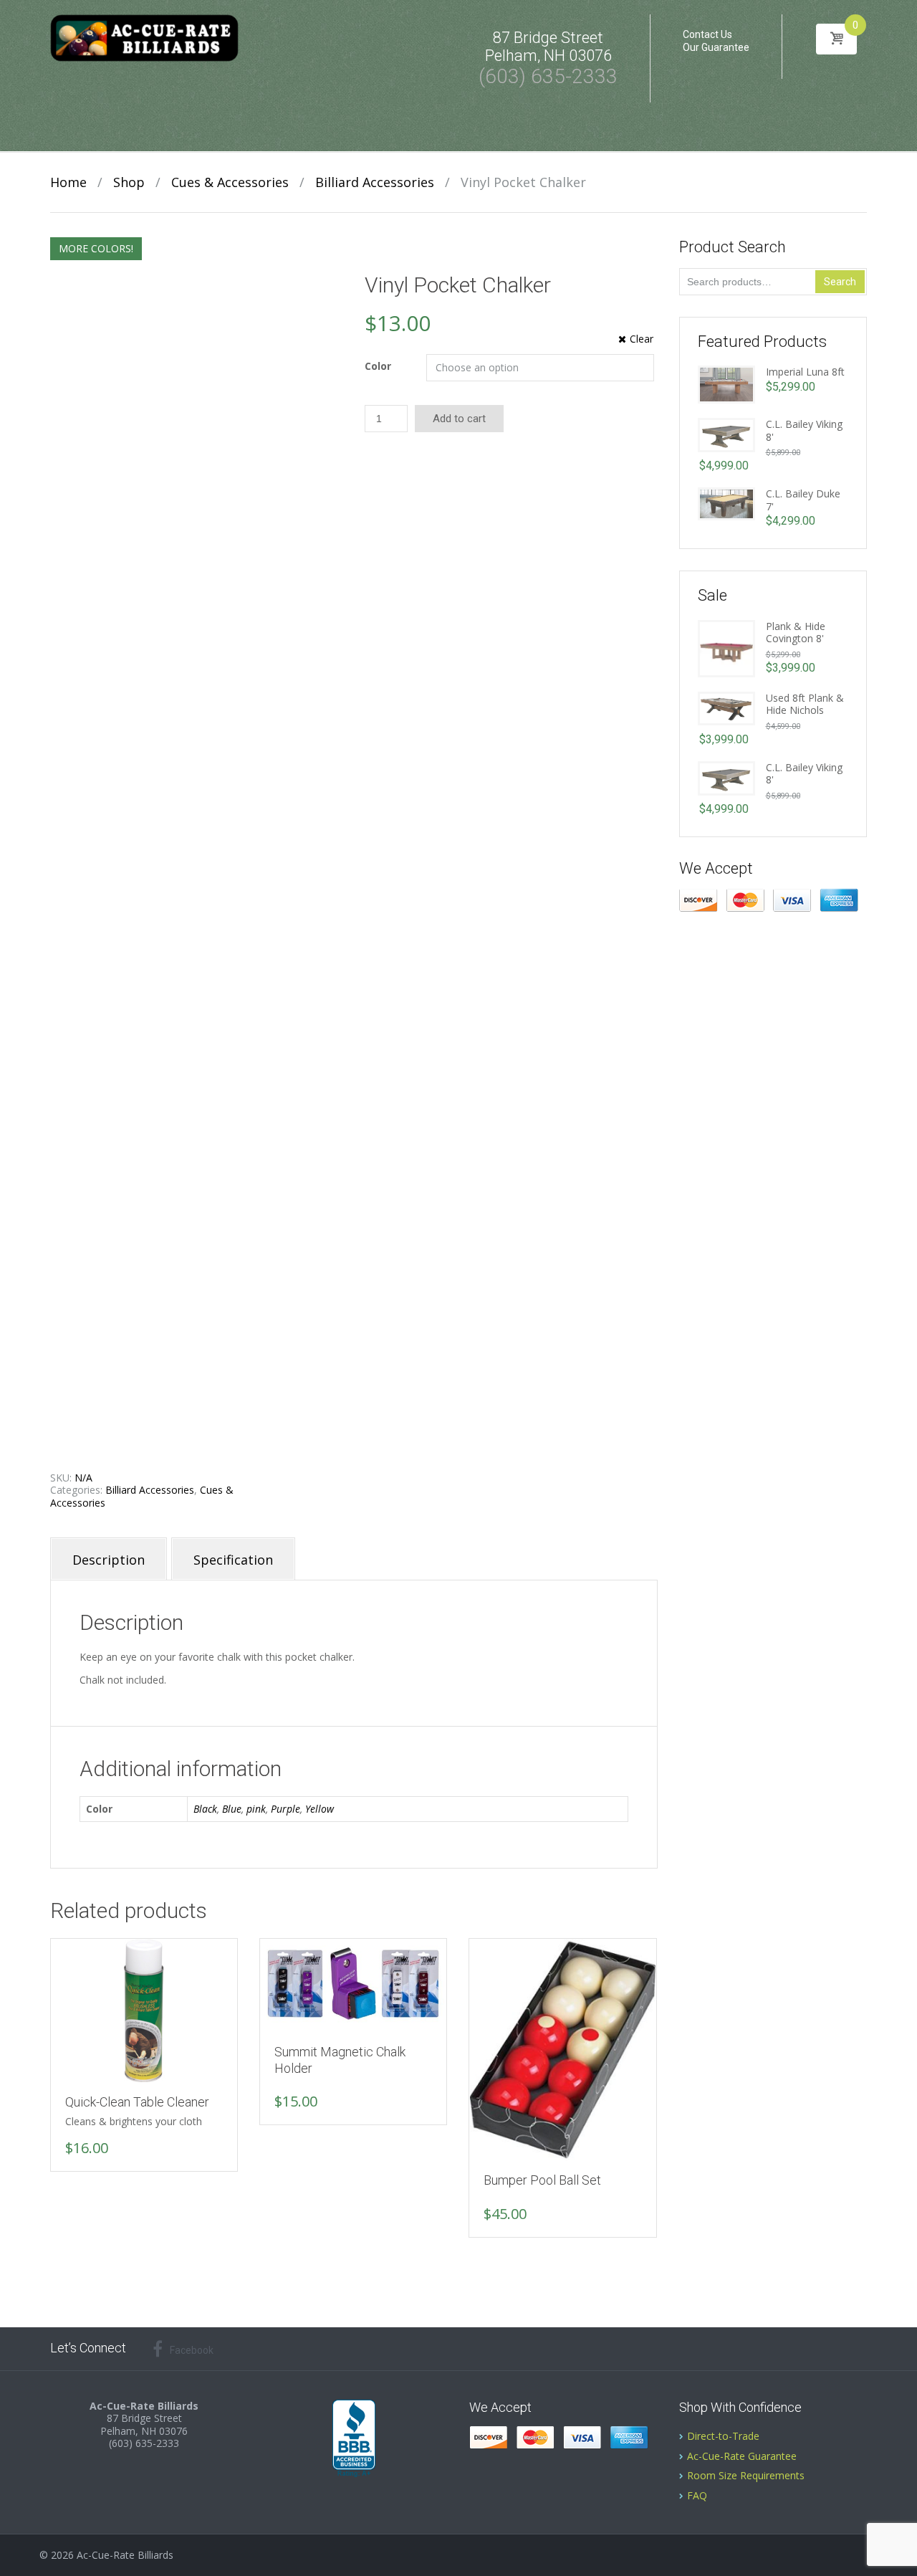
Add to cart (459, 419)
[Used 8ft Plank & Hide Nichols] (726, 707)
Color (378, 366)
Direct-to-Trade (723, 2436)
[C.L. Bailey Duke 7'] (726, 503)
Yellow (320, 1809)
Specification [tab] (233, 1560)
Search (840, 282)
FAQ (697, 2495)
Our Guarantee (716, 47)
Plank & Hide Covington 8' (796, 633)
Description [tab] (109, 1560)
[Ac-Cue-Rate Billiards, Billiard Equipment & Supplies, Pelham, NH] (354, 2439)
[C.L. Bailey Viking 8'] (726, 434)
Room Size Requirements (746, 2475)
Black (205, 1809)
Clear (642, 339)
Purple (285, 1809)
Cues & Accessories (230, 182)
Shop (129, 182)
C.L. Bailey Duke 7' (803, 500)
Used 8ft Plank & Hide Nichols (805, 704)
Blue (232, 1809)
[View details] (144, 2011)
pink (256, 1809)
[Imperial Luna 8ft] (726, 383)
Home (68, 182)
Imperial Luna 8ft (805, 372)
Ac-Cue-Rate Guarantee (742, 2456)
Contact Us (707, 34)
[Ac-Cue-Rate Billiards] (144, 37)
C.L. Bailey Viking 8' (804, 430)
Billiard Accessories (375, 182)
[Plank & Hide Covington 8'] (726, 647)
